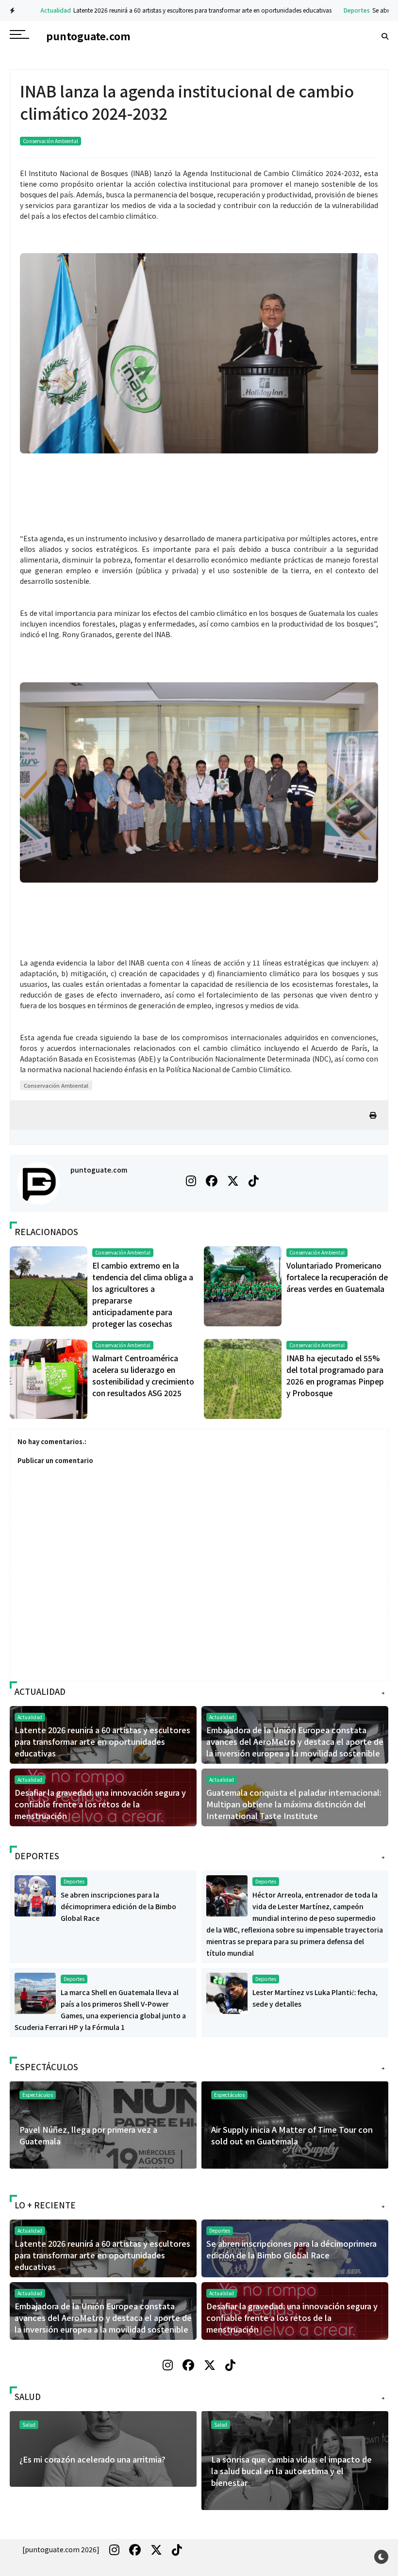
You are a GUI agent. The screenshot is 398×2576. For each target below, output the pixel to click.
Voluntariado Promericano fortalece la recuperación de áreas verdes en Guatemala (337, 1277)
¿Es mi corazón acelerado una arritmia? (92, 2459)
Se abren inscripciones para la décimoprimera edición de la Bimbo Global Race (118, 1906)
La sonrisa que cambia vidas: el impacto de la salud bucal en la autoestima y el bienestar (291, 2471)
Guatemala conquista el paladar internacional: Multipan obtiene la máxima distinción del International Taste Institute (294, 1804)
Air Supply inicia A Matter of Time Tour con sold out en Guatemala (292, 2135)
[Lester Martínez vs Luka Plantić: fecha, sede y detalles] (227, 1992)
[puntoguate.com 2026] (61, 2549)
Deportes (338, 10)
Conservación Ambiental (50, 141)
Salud (221, 2424)
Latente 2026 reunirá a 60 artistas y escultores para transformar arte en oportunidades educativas (183, 10)
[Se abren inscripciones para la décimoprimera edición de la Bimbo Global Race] (35, 1895)
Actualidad (37, 10)
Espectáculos (229, 2095)
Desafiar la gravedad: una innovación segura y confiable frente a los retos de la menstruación (100, 1804)
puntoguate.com (99, 1170)
